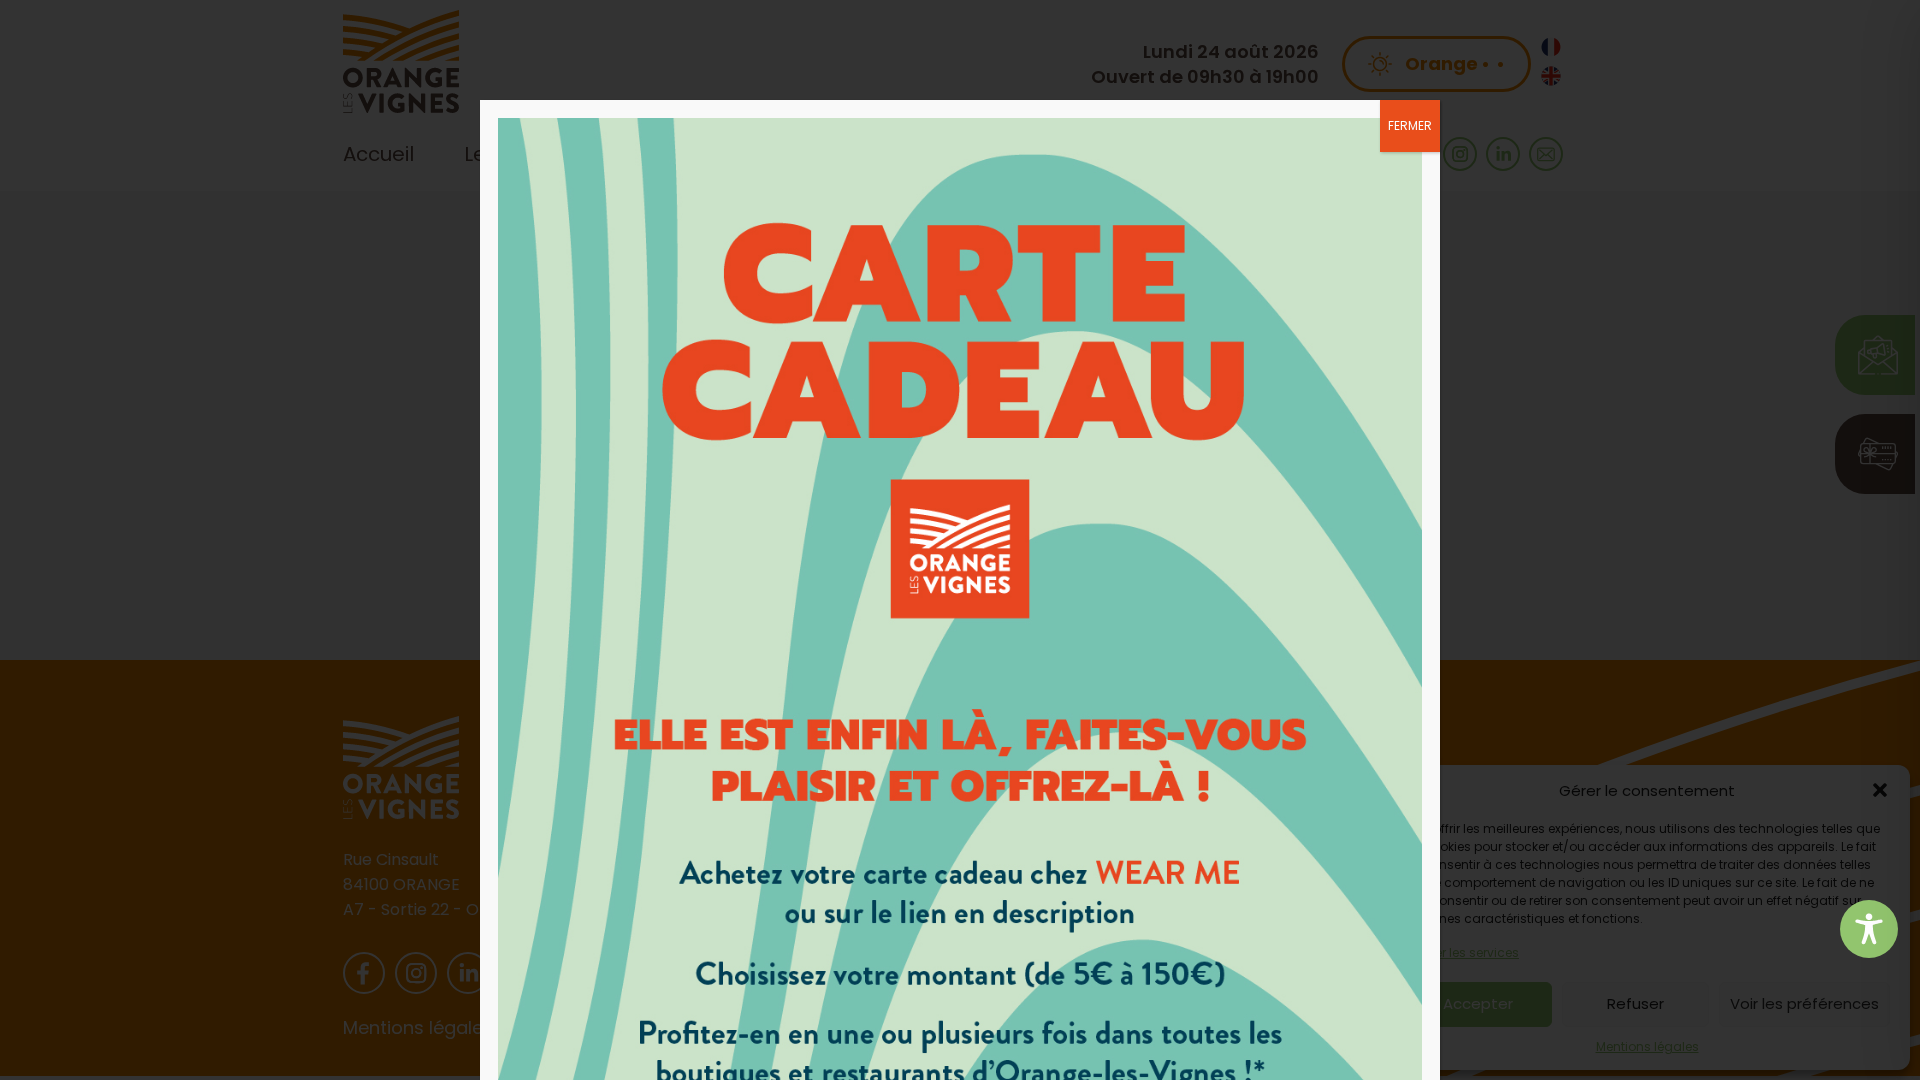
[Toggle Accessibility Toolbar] (1869, 929)
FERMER (1410, 125)
